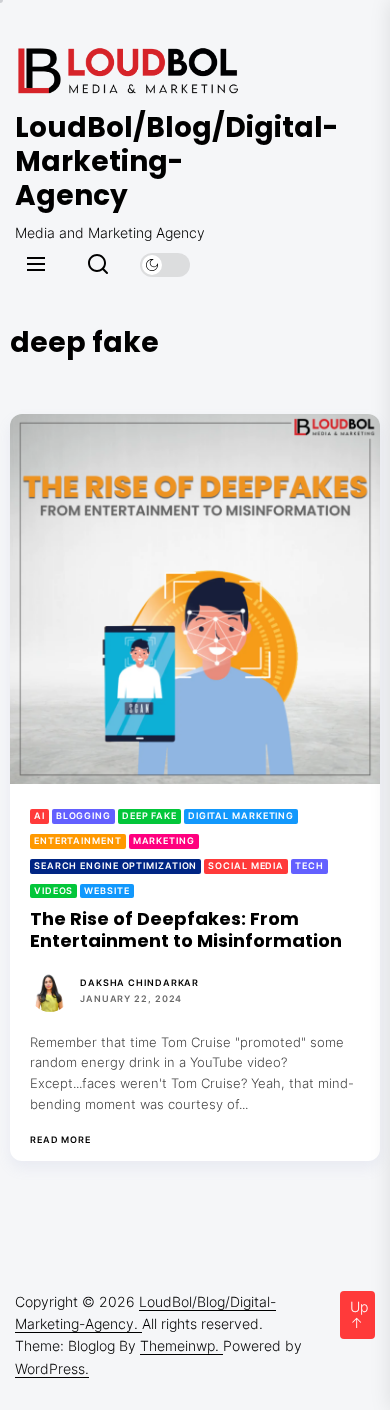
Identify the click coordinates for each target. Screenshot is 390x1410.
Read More (60, 1140)
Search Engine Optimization (115, 865)
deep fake (149, 815)
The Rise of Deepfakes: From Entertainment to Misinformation (188, 929)
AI (39, 815)
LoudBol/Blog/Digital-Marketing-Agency (135, 161)
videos (53, 890)
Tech (309, 865)
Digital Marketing (241, 815)
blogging (83, 815)
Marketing (164, 840)
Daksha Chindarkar (139, 982)
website (106, 890)
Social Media (246, 865)
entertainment (78, 840)
